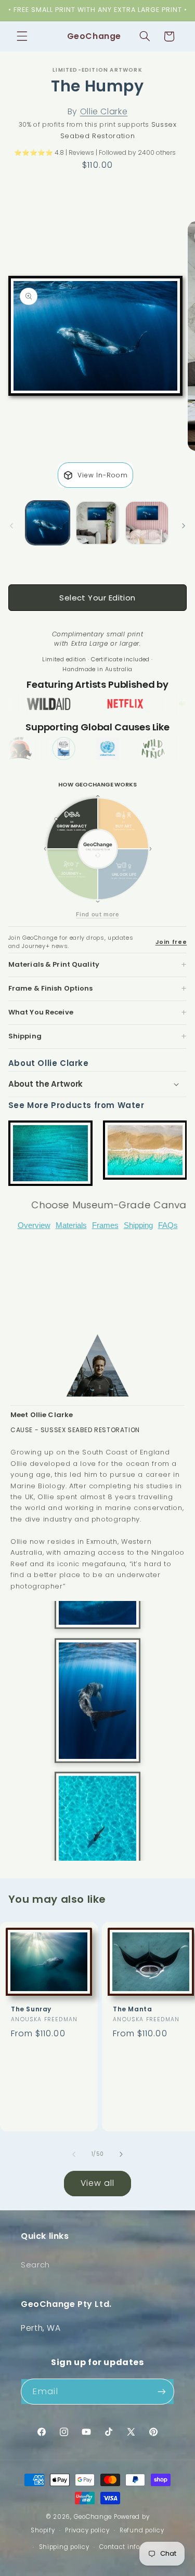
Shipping (138, 1225)
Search (35, 2265)
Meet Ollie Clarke (42, 1415)
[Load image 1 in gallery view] (48, 523)
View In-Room (103, 475)
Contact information (133, 2547)
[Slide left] (11, 526)
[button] (22, 36)
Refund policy (142, 2530)
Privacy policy (87, 2530)
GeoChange (93, 2517)
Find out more (97, 914)
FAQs (168, 1225)
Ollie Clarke (104, 111)
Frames (105, 1225)
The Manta (132, 2009)
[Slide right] (184, 526)
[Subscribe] (162, 2391)
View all (97, 2183)
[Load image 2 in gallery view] (97, 523)
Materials (71, 1225)
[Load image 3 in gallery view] (147, 523)
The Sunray (31, 2009)
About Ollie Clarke (49, 1063)
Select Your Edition (97, 598)
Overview (34, 1225)
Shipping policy (64, 2547)
